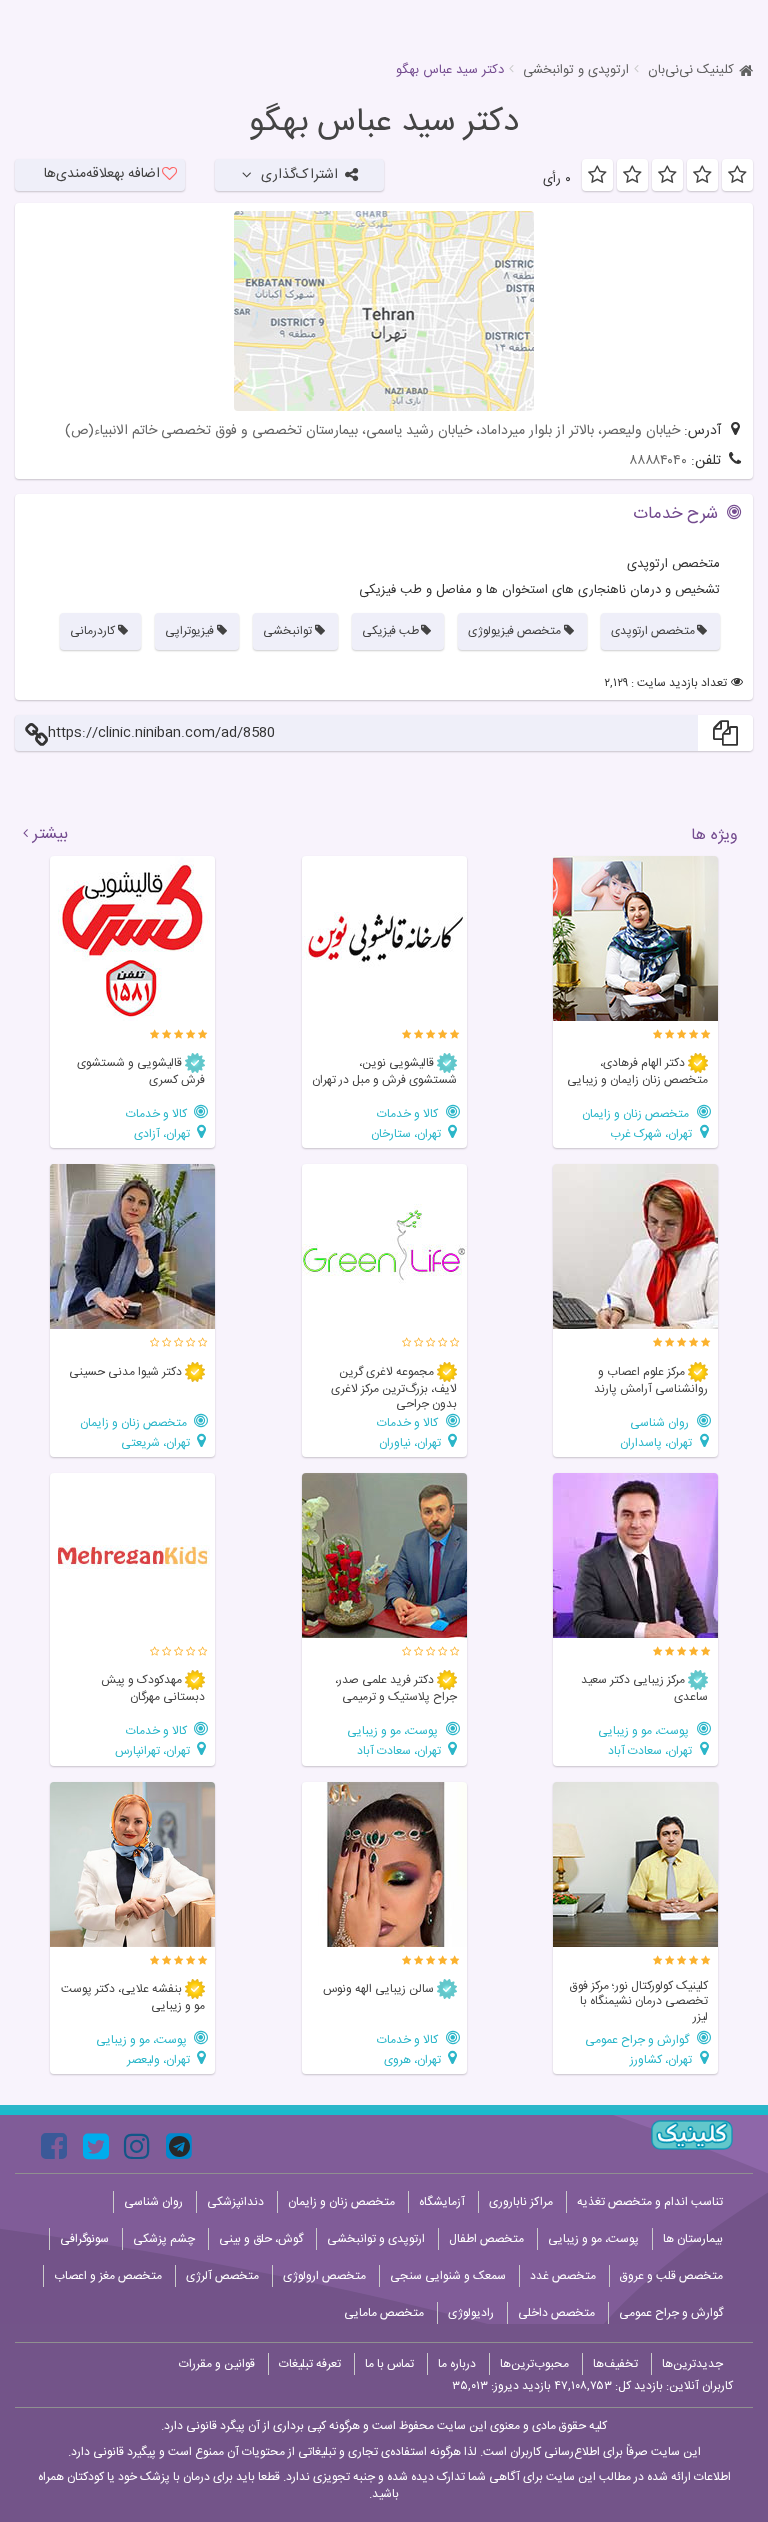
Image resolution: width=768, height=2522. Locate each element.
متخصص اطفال (486, 2239)
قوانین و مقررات (217, 2364)
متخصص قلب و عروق (671, 2276)
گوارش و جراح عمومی (638, 2039)
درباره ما (457, 2364)
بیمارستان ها (693, 2239)
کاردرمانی (92, 631)
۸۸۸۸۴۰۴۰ (658, 461)
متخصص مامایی (384, 2313)
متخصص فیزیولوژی (514, 631)
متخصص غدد (563, 2276)
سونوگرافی (84, 2239)
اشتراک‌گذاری (299, 175)
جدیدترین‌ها (692, 2364)
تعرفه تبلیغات (310, 2364)
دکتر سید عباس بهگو (384, 123)
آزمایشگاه (442, 2202)
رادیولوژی (471, 2313)
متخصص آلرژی (222, 2276)
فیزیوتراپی (189, 631)
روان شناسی (661, 1422)
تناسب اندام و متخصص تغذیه (650, 2202)
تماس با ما (389, 2364)
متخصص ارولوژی (324, 2276)
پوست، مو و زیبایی (645, 1730)
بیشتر (50, 835)
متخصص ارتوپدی (653, 631)
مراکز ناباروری (521, 2202)
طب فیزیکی (390, 631)
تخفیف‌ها (615, 2364)
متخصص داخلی (556, 2313)
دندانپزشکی (235, 2202)
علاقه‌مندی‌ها (102, 174)
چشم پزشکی (164, 2239)
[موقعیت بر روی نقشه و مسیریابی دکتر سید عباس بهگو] (384, 311)
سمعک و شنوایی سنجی (448, 2276)
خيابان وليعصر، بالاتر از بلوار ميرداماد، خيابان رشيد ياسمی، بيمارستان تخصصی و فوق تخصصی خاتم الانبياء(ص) (372, 431)
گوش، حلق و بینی (261, 2239)
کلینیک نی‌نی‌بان (691, 70)
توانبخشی (287, 631)
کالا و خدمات (409, 1113)
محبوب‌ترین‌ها (534, 2364)
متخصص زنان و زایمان (637, 1113)
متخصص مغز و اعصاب (108, 2276)
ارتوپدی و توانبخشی (576, 70)
